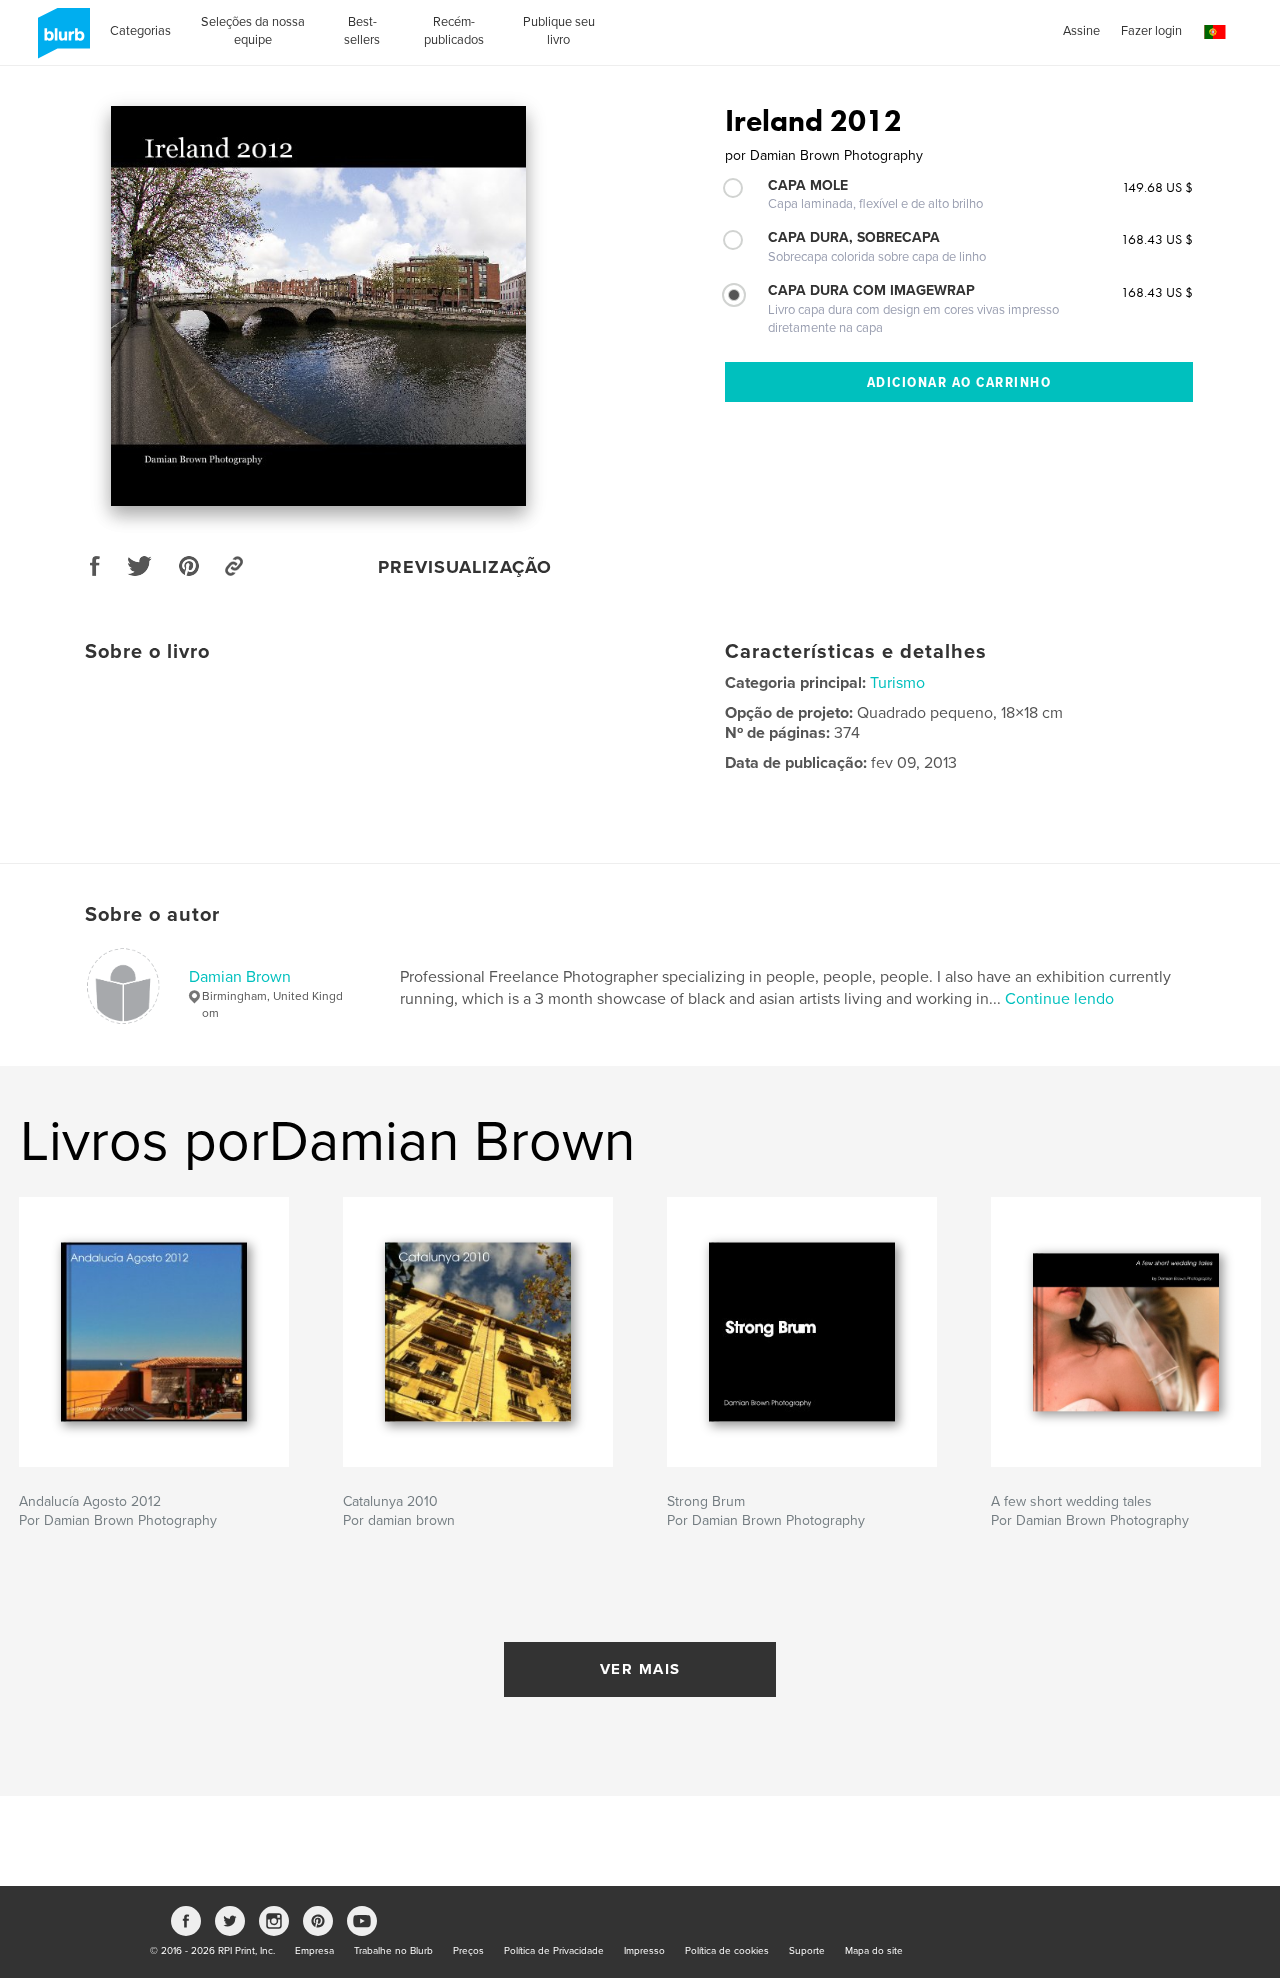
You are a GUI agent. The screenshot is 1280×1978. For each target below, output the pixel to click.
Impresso (644, 1951)
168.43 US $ (1157, 239)
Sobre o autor (152, 915)
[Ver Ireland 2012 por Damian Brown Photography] (319, 306)
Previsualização (465, 567)
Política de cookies (727, 1951)
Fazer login (1151, 31)
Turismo (897, 683)
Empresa (314, 1951)
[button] (1215, 32)
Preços (468, 1951)
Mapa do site (874, 1951)
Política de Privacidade (554, 1951)
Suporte (807, 1951)
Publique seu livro (559, 31)
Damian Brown (240, 977)
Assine (1081, 31)
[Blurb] (60, 41)
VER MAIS (640, 1669)
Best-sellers (362, 31)
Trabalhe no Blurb (393, 1951)
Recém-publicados (454, 31)
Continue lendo (1059, 999)
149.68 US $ (1157, 187)
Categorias (140, 31)
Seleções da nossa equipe (253, 31)
